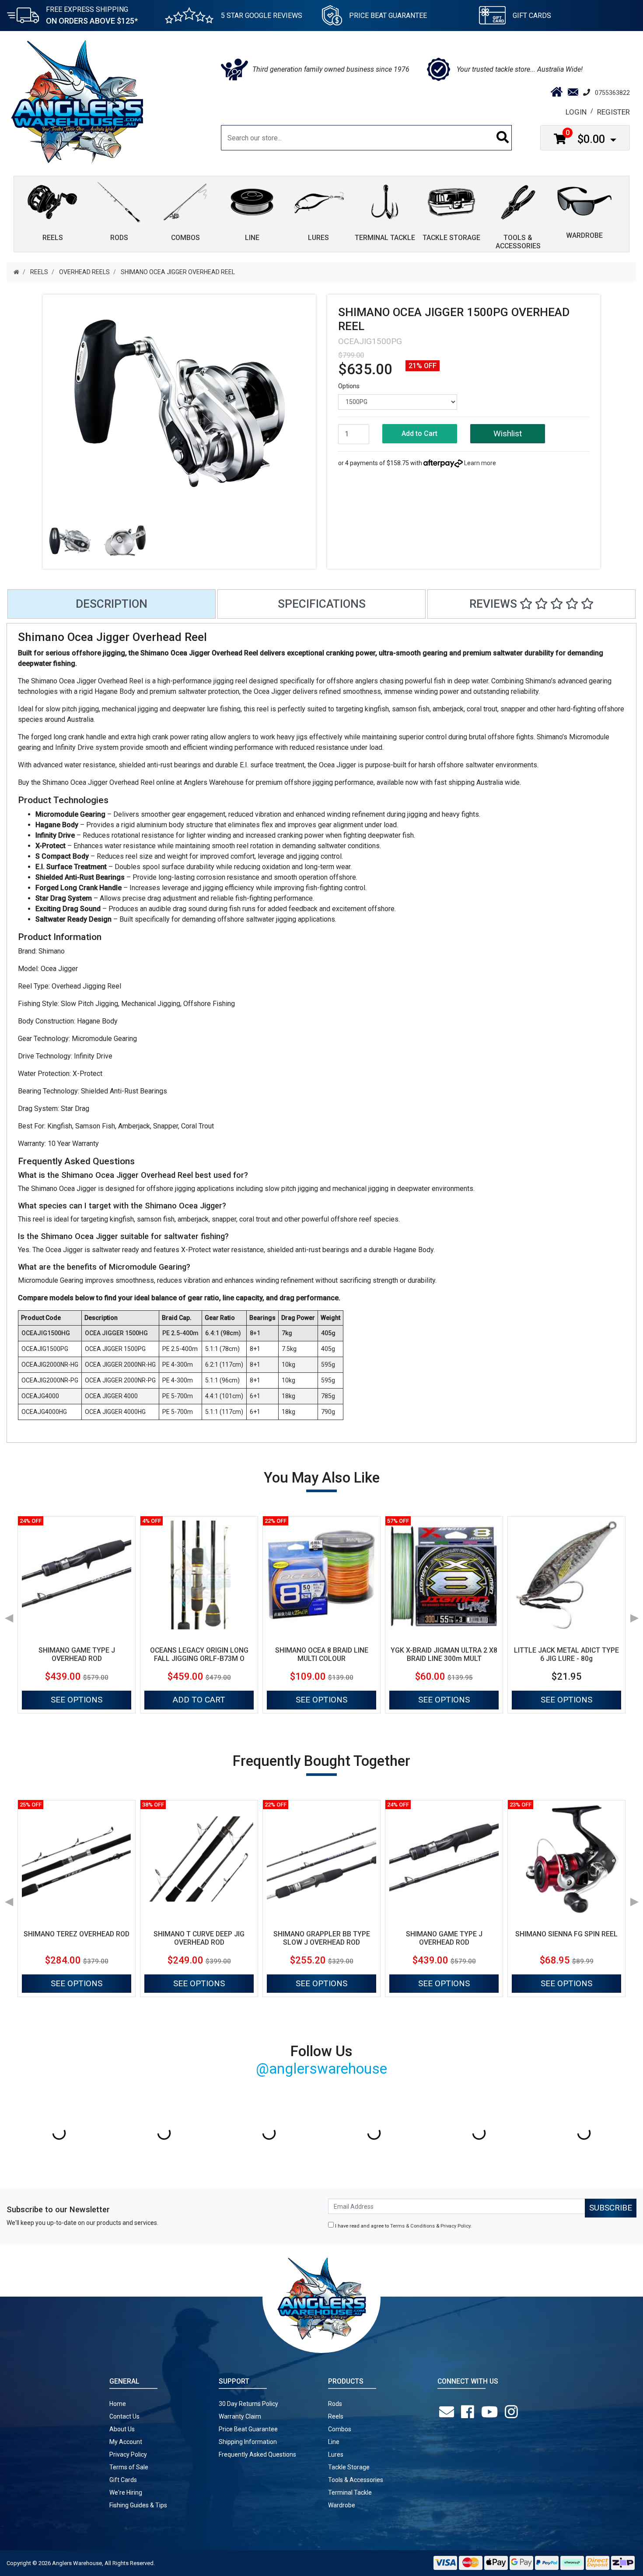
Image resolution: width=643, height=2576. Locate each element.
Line (334, 2442)
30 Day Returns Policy (248, 2404)
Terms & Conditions (412, 2226)
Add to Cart (419, 433)
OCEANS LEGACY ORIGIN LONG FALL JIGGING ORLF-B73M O (199, 1654)
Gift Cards (532, 16)
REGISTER (613, 112)
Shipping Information (248, 2442)
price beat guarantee (388, 16)
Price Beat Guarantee (248, 2429)
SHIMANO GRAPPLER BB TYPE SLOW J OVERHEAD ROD (322, 1938)
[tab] (112, 604)
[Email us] (448, 2412)
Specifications (322, 604)
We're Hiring (126, 2492)
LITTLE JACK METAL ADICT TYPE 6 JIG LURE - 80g (566, 1654)
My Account (126, 2442)
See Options (77, 1700)
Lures (336, 2454)
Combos (340, 2429)
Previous (9, 1615)
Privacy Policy (455, 2226)
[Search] (503, 138)
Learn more (480, 463)
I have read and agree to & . (403, 2226)
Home (118, 2404)
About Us (122, 2429)
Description (112, 604)
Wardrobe (342, 2505)
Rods (335, 2404)
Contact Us (124, 2416)
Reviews (494, 604)
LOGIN (576, 112)
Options (349, 386)
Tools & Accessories (356, 2480)
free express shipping (92, 15)
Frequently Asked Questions (257, 2454)
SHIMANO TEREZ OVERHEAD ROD (77, 1934)
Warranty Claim (240, 2416)
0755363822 (612, 93)
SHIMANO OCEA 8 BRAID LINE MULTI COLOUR (322, 1654)
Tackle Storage (349, 2467)
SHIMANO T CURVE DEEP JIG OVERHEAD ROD (199, 1938)
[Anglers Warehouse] (77, 101)
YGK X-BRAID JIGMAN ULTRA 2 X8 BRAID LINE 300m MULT (444, 1654)
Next (634, 1615)
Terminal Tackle (350, 2492)
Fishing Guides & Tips (138, 2505)
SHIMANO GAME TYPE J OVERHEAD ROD (77, 1654)
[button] (508, 434)
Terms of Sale (129, 2467)
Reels (336, 2416)
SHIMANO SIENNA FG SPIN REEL (566, 1934)
